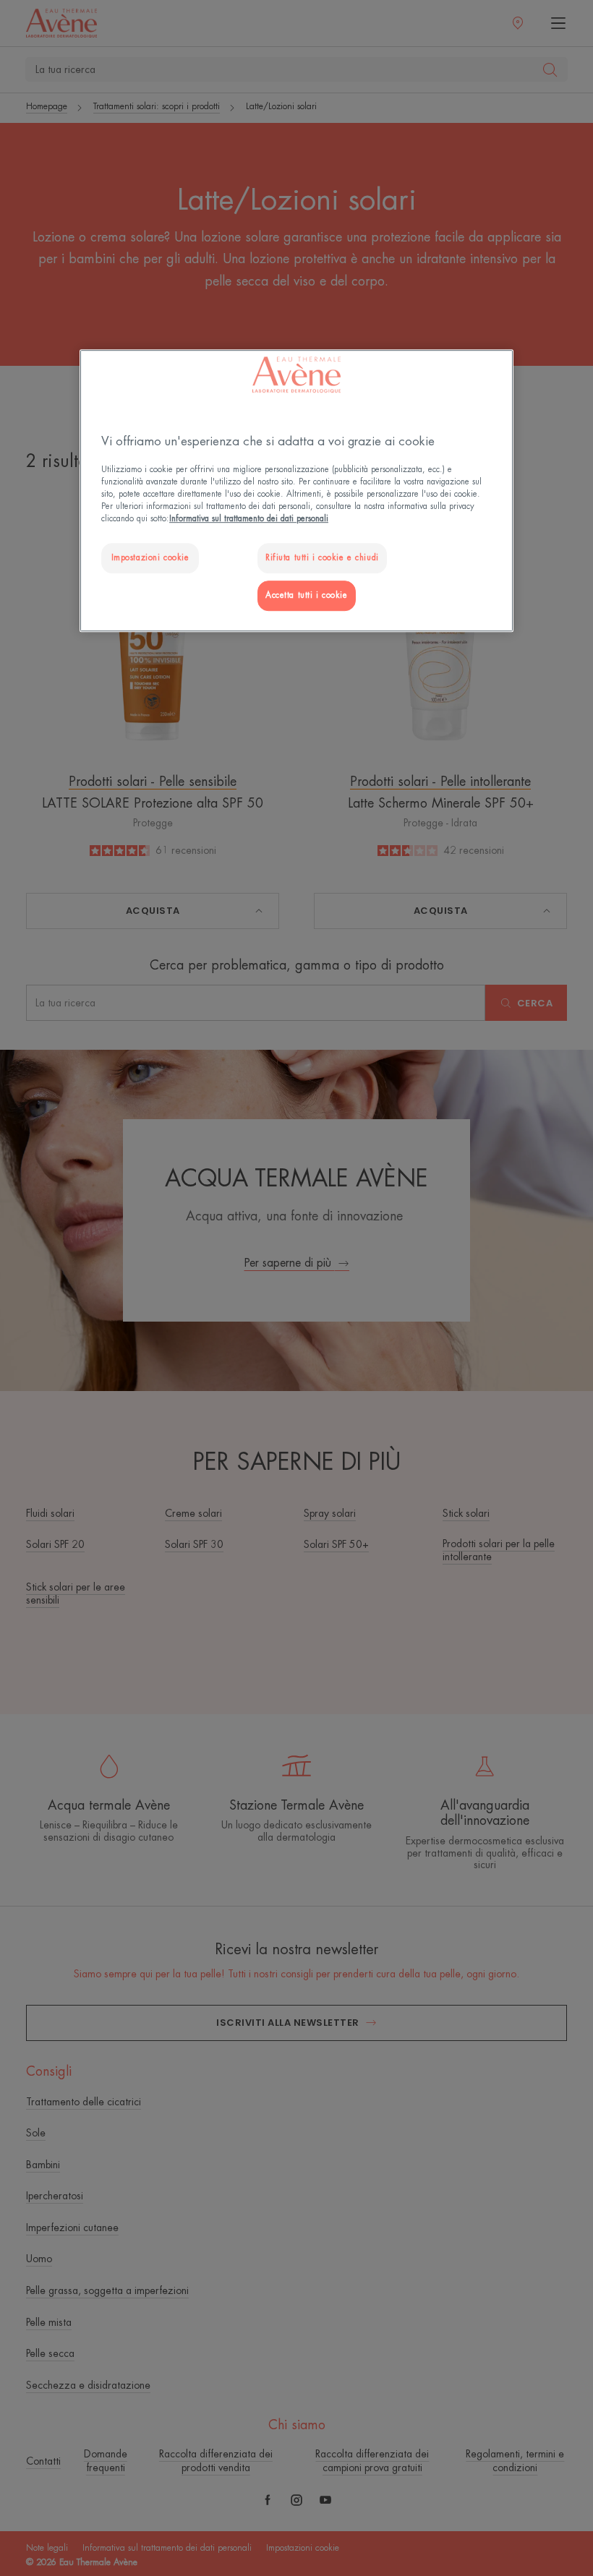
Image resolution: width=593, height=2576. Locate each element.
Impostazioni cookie (150, 559)
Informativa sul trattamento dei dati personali (249, 519)
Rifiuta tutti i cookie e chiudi (322, 559)
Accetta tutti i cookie (307, 596)
